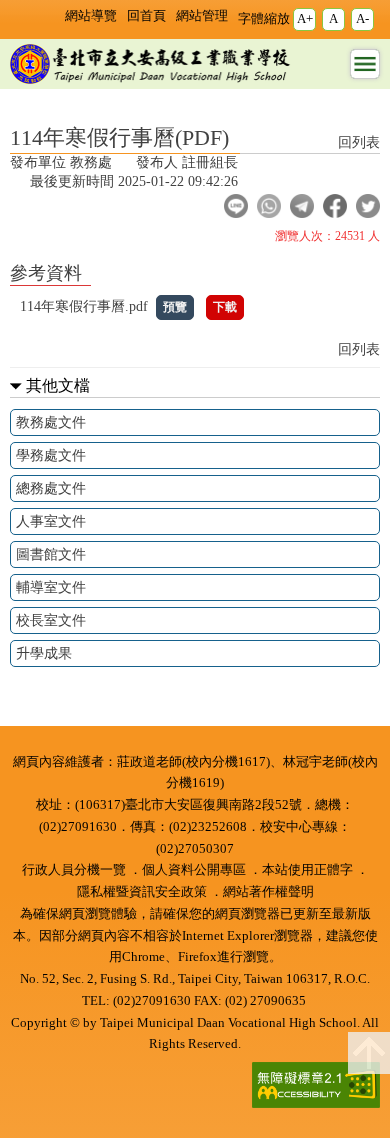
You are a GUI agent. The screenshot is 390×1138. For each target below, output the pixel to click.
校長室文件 (51, 620)
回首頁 (146, 16)
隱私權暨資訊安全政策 (142, 892)
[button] (236, 206)
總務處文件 (51, 488)
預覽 (175, 307)
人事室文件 (51, 521)
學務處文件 (51, 455)
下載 (225, 307)
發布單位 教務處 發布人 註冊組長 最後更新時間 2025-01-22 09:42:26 (124, 171)
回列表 (359, 142)
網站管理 (202, 16)
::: (195, 745)
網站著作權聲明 (268, 892)
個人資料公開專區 (194, 870)
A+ (305, 19)
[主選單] (365, 64)
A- (362, 19)
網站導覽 (91, 16)
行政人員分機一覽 (74, 870)
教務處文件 (51, 422)
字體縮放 (264, 19)
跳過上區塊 (40, 8)
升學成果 (44, 653)
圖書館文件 (51, 554)
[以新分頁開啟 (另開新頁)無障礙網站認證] (309, 1087)
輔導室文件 (51, 587)
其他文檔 (58, 385)
